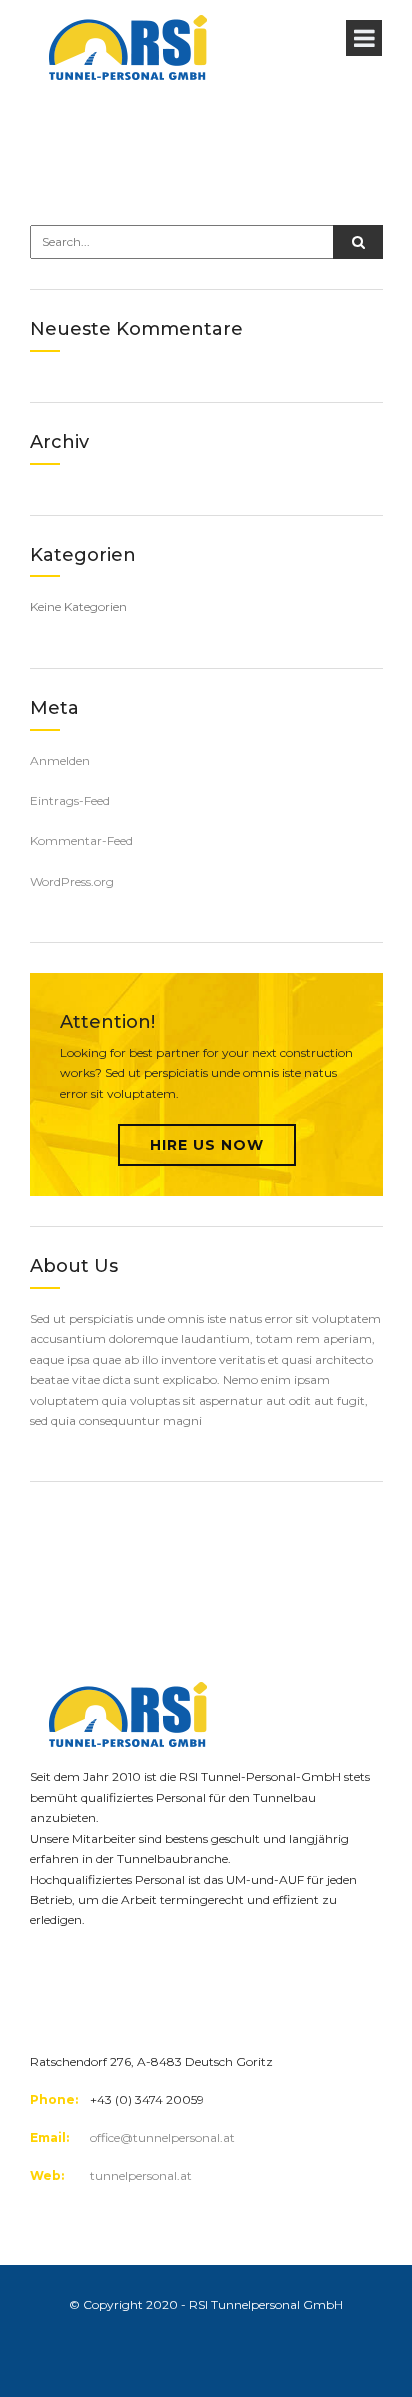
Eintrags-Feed (70, 800)
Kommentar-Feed (81, 840)
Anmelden (60, 760)
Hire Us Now (207, 1145)
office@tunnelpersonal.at (162, 2137)
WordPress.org (72, 881)
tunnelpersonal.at (141, 2175)
